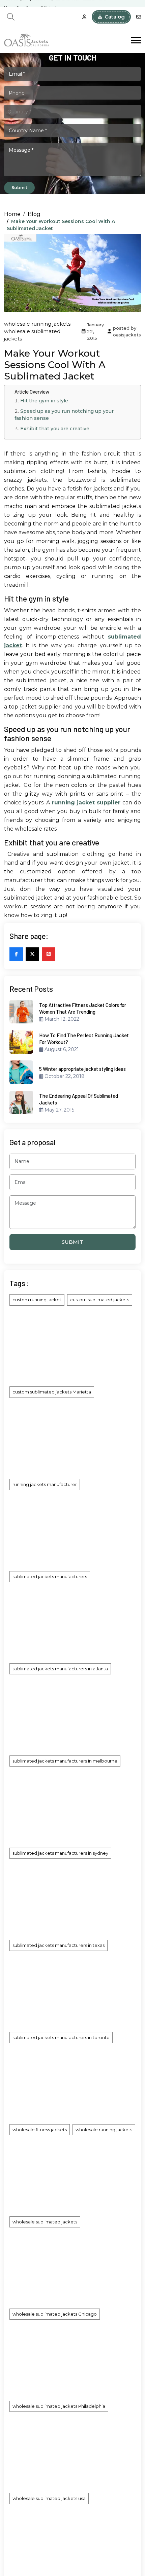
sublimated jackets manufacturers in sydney (60, 1853)
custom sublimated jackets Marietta (52, 1392)
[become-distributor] (84, 17)
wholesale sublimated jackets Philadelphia (59, 2406)
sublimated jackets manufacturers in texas (59, 1945)
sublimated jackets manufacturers (50, 1576)
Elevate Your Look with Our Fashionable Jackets (47, 4)
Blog (34, 214)
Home (12, 214)
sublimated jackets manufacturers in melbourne (65, 1761)
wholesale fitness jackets (40, 2130)
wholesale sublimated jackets (45, 2222)
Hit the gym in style (44, 401)
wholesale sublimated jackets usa (49, 2498)
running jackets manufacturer (45, 1484)
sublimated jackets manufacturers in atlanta (60, 1669)
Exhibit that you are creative (55, 429)
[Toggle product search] (11, 17)
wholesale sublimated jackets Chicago (55, 2314)
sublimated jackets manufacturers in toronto (61, 2037)
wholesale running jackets (37, 324)
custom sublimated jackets (100, 1300)
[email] (139, 17)
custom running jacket (37, 1300)
